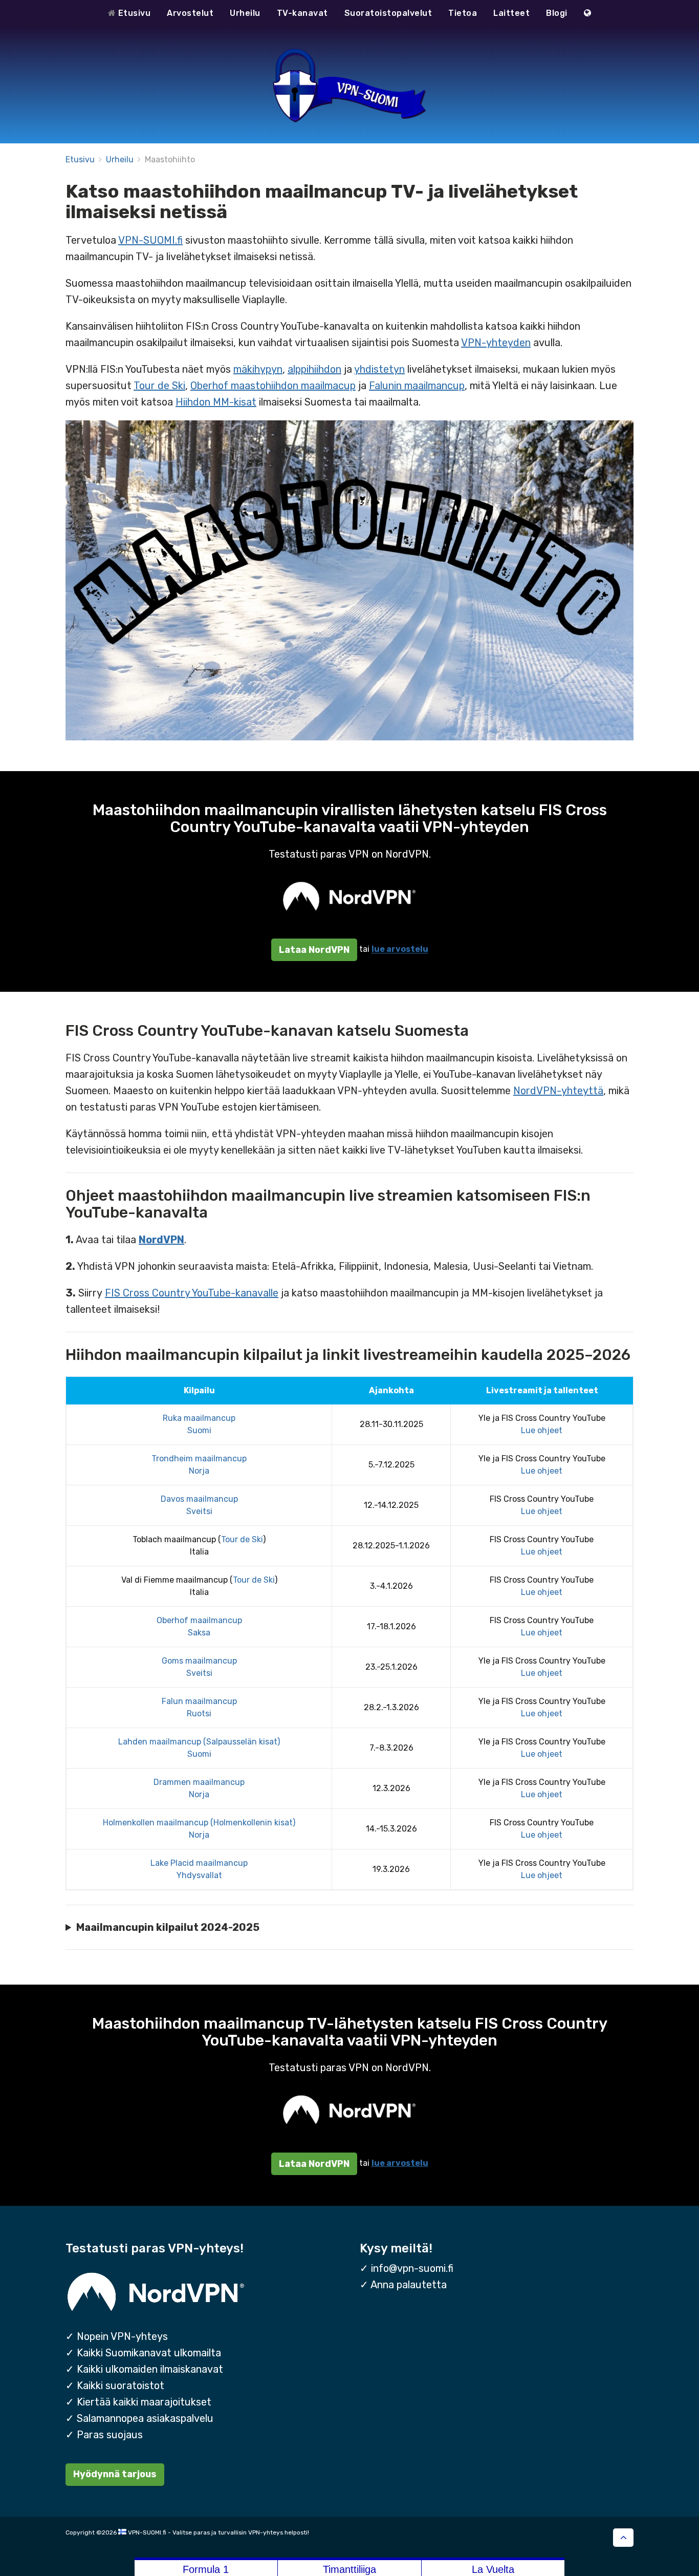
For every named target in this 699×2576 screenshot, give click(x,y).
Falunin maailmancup (417, 386)
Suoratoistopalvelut (388, 13)
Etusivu (133, 13)
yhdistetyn (379, 369)
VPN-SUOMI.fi (150, 240)
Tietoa (463, 13)
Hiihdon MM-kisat (216, 402)
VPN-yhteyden (496, 343)
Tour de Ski (159, 386)
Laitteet (511, 13)
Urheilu (245, 13)
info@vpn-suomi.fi (412, 2268)
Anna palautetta (409, 2285)
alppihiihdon (314, 369)
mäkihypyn (258, 369)
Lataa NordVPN (314, 950)
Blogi (557, 13)
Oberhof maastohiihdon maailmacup (273, 386)
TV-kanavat (302, 13)
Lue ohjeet (542, 1430)
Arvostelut (190, 13)
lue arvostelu (400, 950)
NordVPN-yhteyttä (558, 1091)
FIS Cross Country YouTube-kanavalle (192, 1293)
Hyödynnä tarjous (115, 2474)
